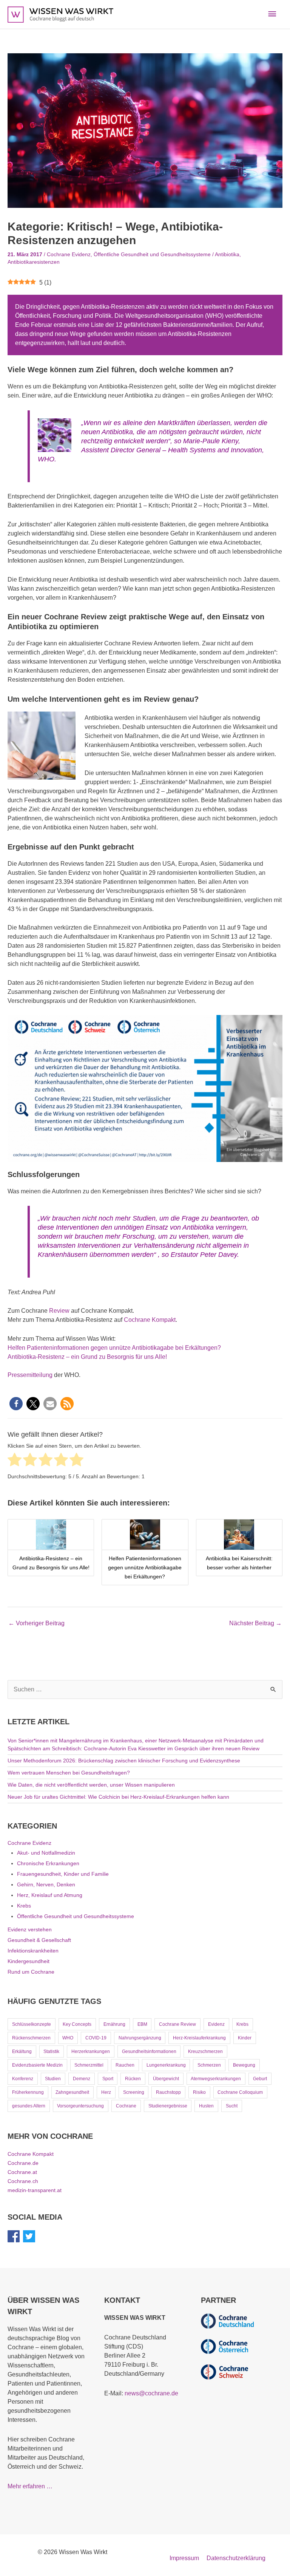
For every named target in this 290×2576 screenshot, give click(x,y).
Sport (108, 2079)
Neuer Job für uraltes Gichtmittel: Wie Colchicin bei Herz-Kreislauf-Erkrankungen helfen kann (118, 1797)
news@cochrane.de (151, 2393)
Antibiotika (227, 255)
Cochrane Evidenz (69, 255)
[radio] (15, 1461)
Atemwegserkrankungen (216, 2079)
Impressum (184, 2558)
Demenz (82, 2079)
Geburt (260, 2079)
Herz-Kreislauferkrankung (199, 2038)
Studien (53, 2079)
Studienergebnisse (168, 2106)
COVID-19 (96, 2038)
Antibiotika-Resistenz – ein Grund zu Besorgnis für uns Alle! (87, 1357)
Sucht (232, 2106)
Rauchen (125, 2065)
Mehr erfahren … (30, 2486)
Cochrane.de (23, 2163)
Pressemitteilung (30, 1375)
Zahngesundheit (72, 2092)
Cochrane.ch (23, 2181)
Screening (134, 2092)
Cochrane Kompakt (150, 1320)
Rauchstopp (168, 2092)
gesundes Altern (29, 2106)
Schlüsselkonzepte (32, 2024)
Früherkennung (28, 2092)
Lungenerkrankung (166, 2065)
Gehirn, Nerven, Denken (46, 1884)
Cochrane (126, 2106)
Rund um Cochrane (31, 1972)
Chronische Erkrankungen (48, 1863)
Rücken (133, 2079)
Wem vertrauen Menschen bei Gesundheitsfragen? (69, 1773)
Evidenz (216, 2024)
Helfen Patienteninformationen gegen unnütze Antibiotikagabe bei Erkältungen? (114, 1348)
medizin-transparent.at (35, 2190)
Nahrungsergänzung (140, 2038)
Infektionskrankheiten (33, 1951)
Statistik (51, 2052)
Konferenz (23, 2079)
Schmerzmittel (89, 2065)
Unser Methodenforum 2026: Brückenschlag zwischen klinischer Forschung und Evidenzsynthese (124, 1761)
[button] (16, 1404)
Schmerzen (209, 2065)
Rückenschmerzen (31, 2038)
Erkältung (22, 2052)
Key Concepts (77, 2024)
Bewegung (244, 2065)
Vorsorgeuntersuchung (80, 2106)
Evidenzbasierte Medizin (37, 2065)
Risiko (199, 2092)
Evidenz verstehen (30, 1929)
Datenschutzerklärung (236, 2558)
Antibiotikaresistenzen (34, 262)
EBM (142, 2024)
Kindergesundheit (29, 1961)
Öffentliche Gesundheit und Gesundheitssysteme (152, 255)
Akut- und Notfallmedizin (46, 1853)
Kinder (245, 2038)
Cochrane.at (22, 2172)
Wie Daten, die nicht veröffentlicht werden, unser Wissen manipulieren (91, 1785)
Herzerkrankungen (91, 2052)
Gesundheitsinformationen (149, 2052)
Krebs (24, 1906)
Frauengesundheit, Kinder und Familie (63, 1874)
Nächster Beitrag (255, 1623)
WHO (68, 2038)
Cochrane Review (177, 2024)
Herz (106, 2092)
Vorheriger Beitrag (36, 1623)
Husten (206, 2106)
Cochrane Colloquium (240, 2092)
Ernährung (114, 2024)
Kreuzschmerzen (205, 2052)
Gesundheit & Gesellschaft (39, 1940)
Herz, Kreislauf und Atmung (50, 1895)
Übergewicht (166, 2079)
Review (59, 1311)
